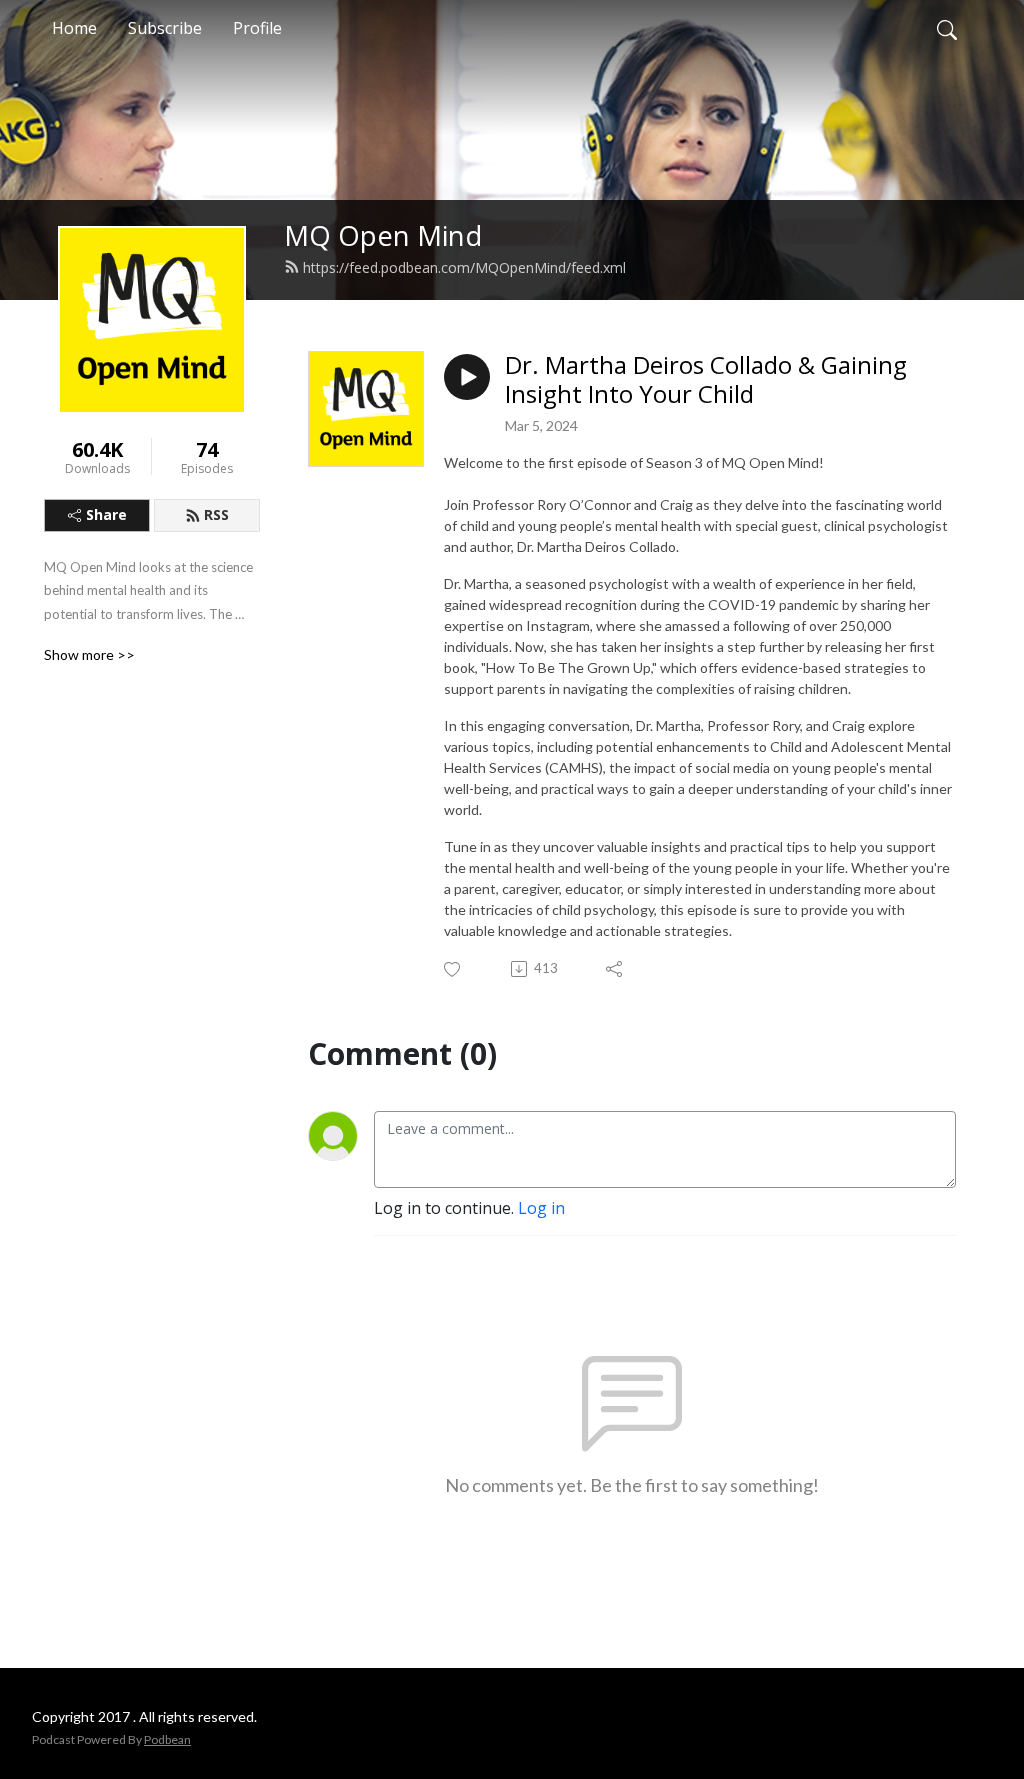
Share (106, 514)
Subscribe (165, 28)
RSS (216, 514)
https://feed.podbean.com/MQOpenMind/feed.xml (464, 267)
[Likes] (453, 969)
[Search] (947, 28)
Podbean (167, 1739)
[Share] (615, 969)
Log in (541, 1208)
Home (74, 28)
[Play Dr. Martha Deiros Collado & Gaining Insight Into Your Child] (467, 377)
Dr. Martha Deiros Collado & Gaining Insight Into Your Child (706, 380)
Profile (257, 28)
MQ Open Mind (383, 235)
